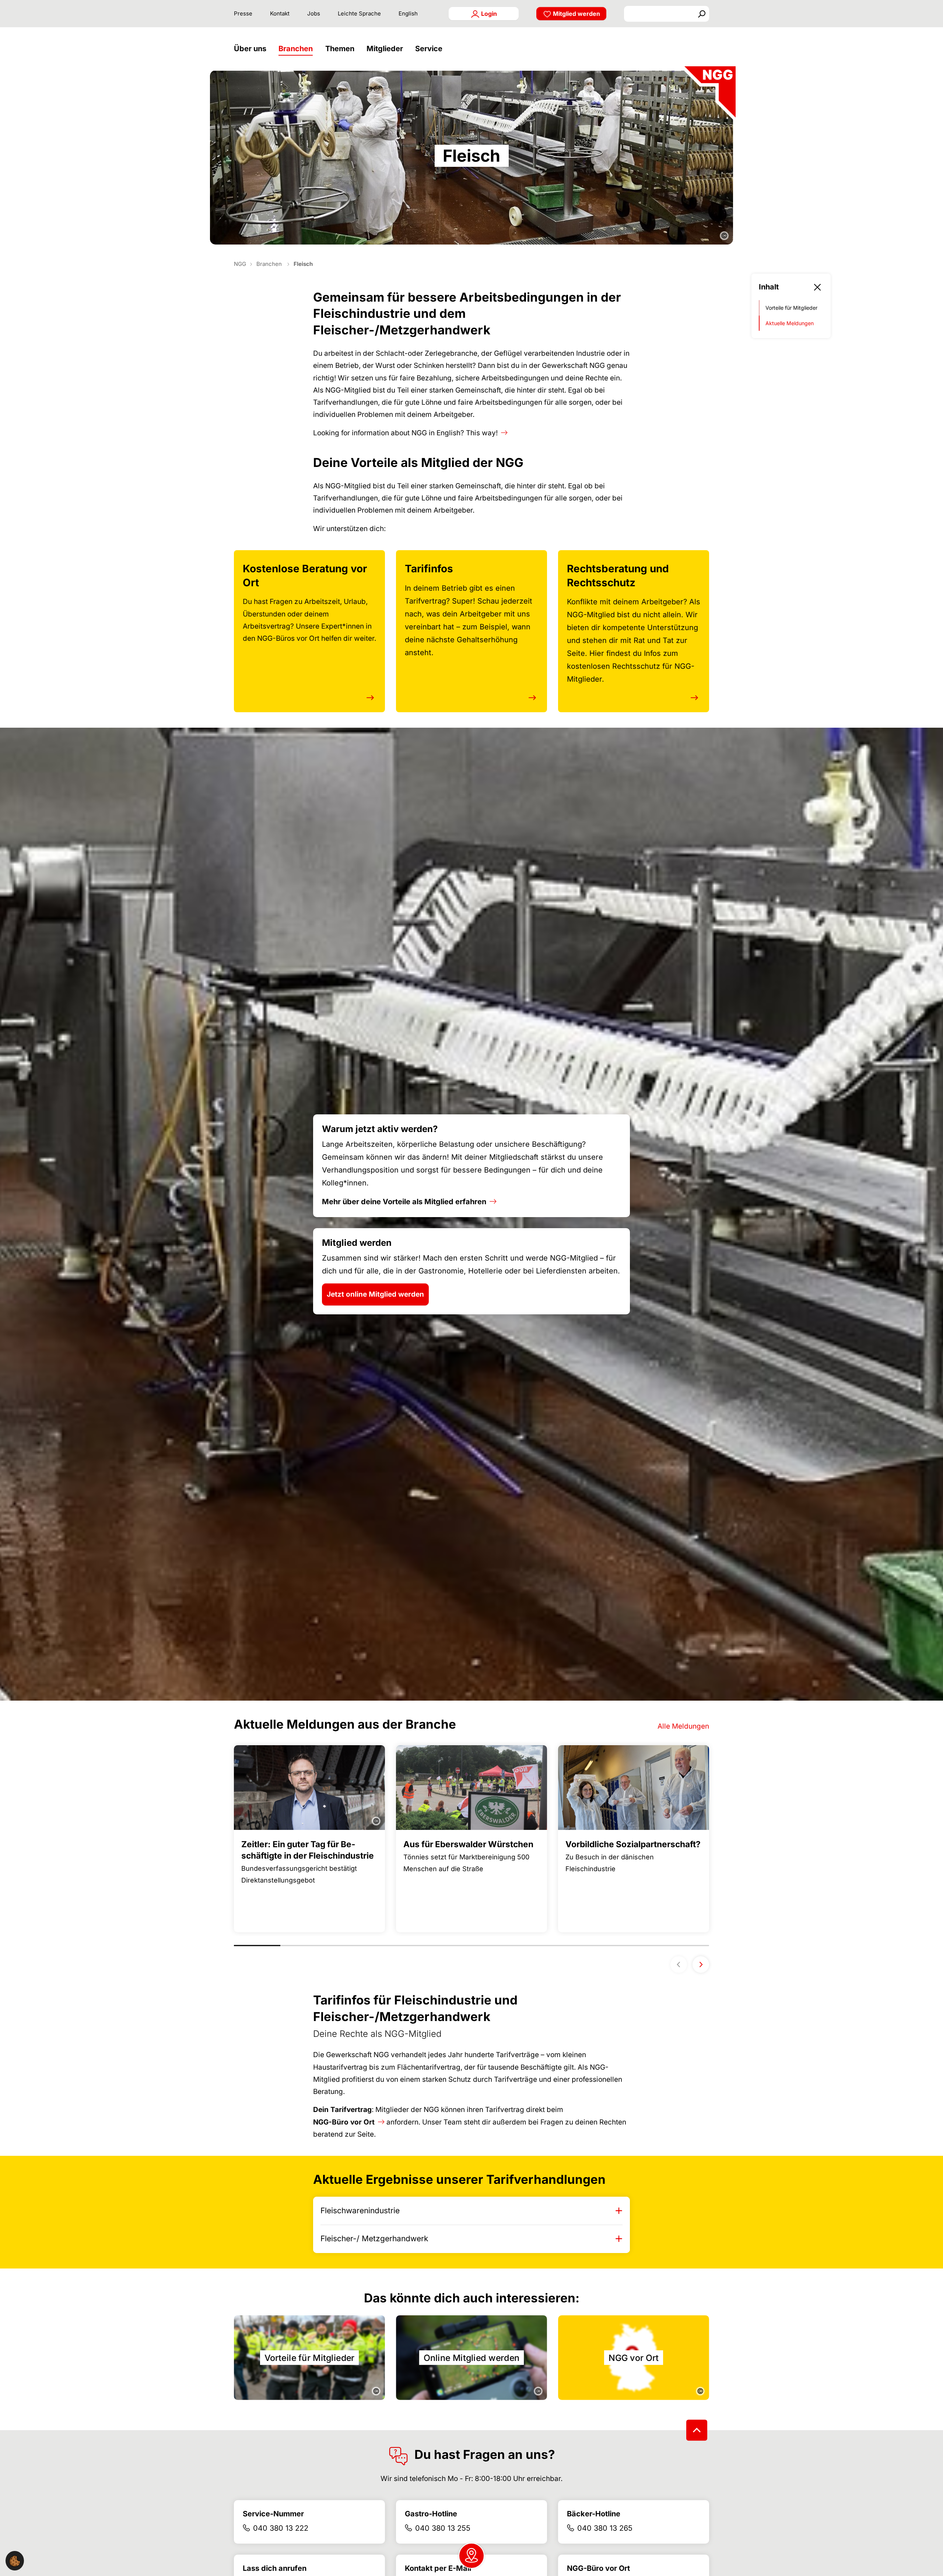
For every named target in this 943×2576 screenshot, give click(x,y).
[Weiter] (701, 1964)
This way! (482, 433)
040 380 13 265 (605, 2528)
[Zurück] (679, 1964)
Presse (243, 13)
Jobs (314, 13)
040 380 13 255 (443, 2528)
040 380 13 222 (281, 2528)
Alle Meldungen (683, 1726)
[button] (252, 49)
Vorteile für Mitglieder (791, 308)
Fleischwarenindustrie (360, 2210)
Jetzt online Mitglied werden (375, 1294)
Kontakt (280, 13)
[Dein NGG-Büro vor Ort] (471, 2556)
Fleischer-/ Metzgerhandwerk (374, 2238)
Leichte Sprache (359, 13)
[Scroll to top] (697, 2430)
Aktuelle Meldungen (790, 323)
